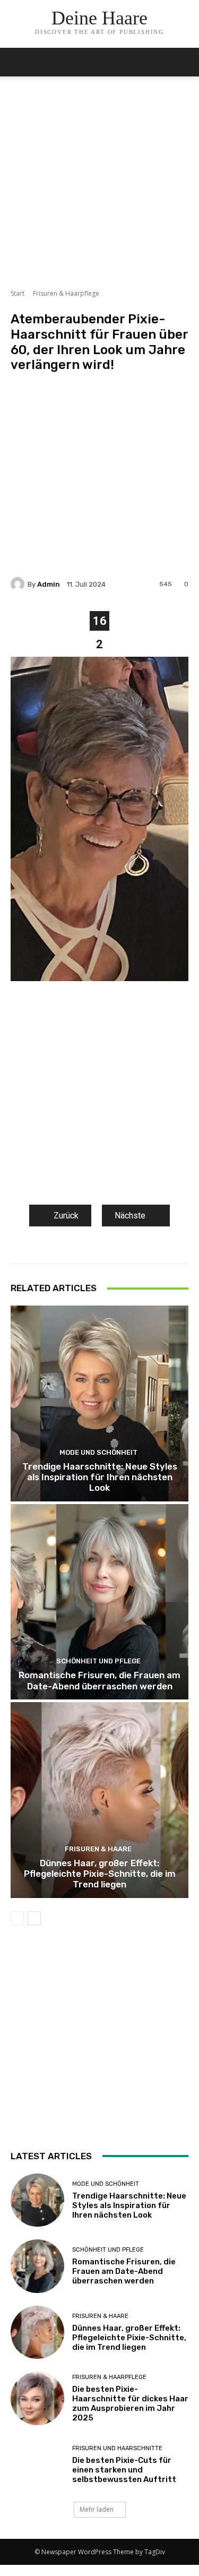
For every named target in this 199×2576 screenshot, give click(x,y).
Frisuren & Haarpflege (66, 293)
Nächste (130, 1216)
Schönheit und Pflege (98, 1661)
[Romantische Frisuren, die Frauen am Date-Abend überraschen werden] (99, 1602)
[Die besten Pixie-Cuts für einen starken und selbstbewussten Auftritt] (37, 2465)
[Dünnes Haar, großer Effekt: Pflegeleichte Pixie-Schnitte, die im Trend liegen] (99, 1800)
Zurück (66, 1216)
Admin (49, 584)
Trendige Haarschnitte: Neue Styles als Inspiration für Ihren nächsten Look (100, 1477)
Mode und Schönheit (98, 1452)
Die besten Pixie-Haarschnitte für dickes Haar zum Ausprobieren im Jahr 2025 (130, 2403)
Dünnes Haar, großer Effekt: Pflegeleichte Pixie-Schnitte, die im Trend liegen (100, 1874)
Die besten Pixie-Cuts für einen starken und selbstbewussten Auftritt (124, 2470)
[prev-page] (17, 1918)
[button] (184, 62)
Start (18, 293)
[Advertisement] (99, 189)
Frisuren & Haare (98, 1849)
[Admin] (19, 584)
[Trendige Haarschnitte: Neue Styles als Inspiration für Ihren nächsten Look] (99, 1403)
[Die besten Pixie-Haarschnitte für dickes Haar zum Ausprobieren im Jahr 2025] (37, 2398)
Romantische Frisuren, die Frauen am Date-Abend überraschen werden (99, 1680)
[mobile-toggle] (18, 62)
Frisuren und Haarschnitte (117, 2448)
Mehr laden (97, 2509)
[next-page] (34, 1918)
